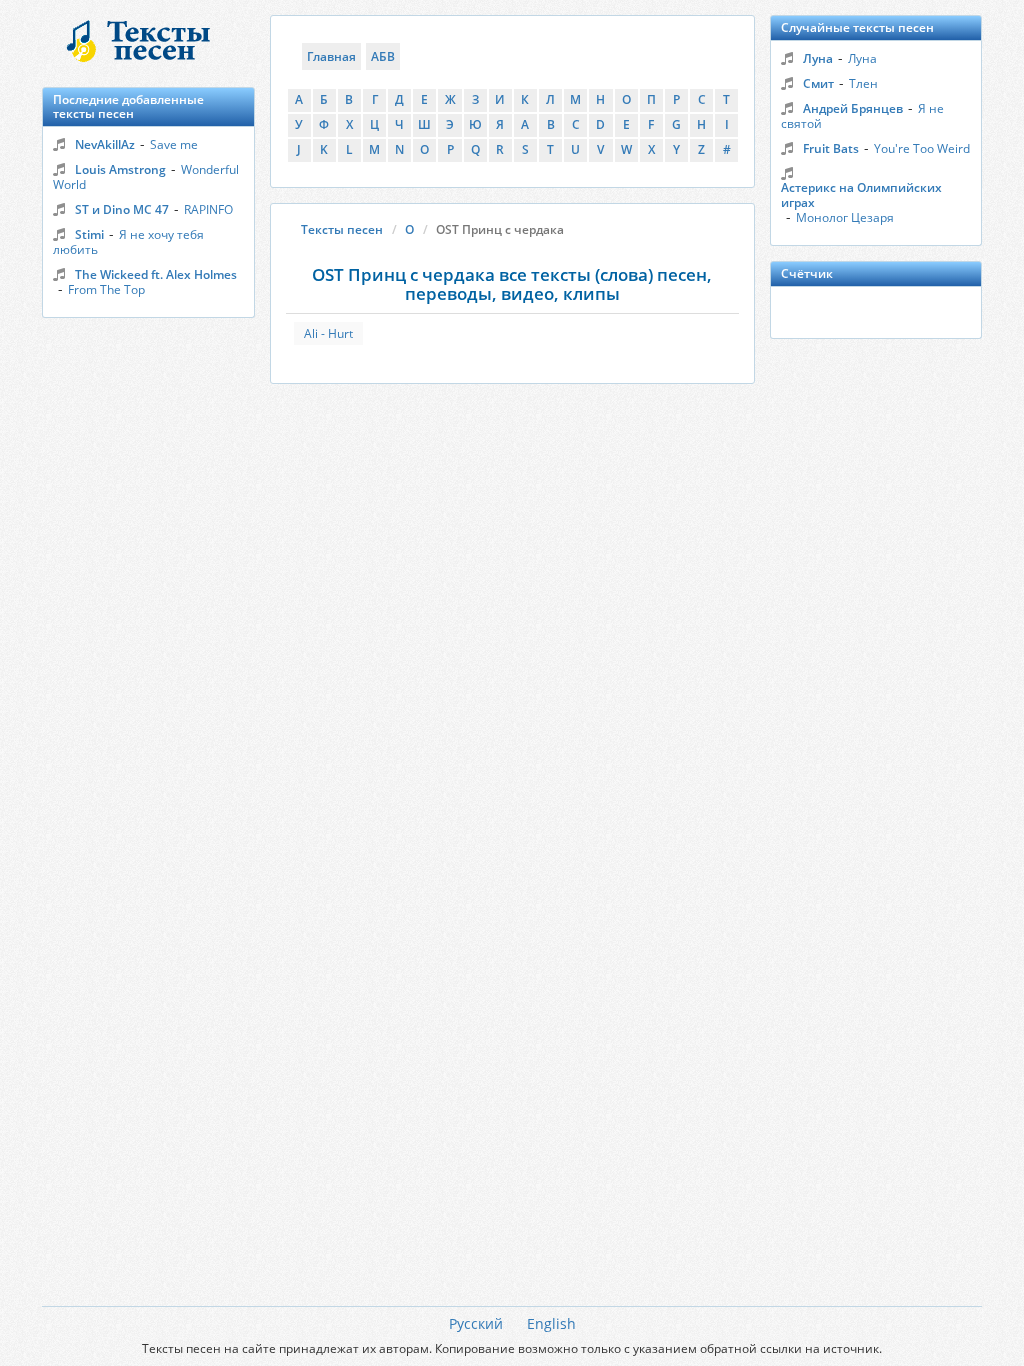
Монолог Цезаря (845, 217)
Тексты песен (342, 229)
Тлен (863, 83)
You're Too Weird (922, 148)
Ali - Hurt (328, 333)
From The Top (106, 289)
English (551, 1323)
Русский (476, 1323)
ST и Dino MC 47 (122, 209)
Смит (818, 83)
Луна (818, 58)
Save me (174, 144)
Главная (331, 56)
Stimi (89, 234)
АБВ (383, 56)
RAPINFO (208, 209)
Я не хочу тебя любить (128, 242)
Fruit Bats (831, 148)
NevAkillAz (105, 144)
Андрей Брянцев (853, 108)
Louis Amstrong (120, 169)
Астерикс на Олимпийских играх (861, 195)
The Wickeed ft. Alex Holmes (156, 274)
